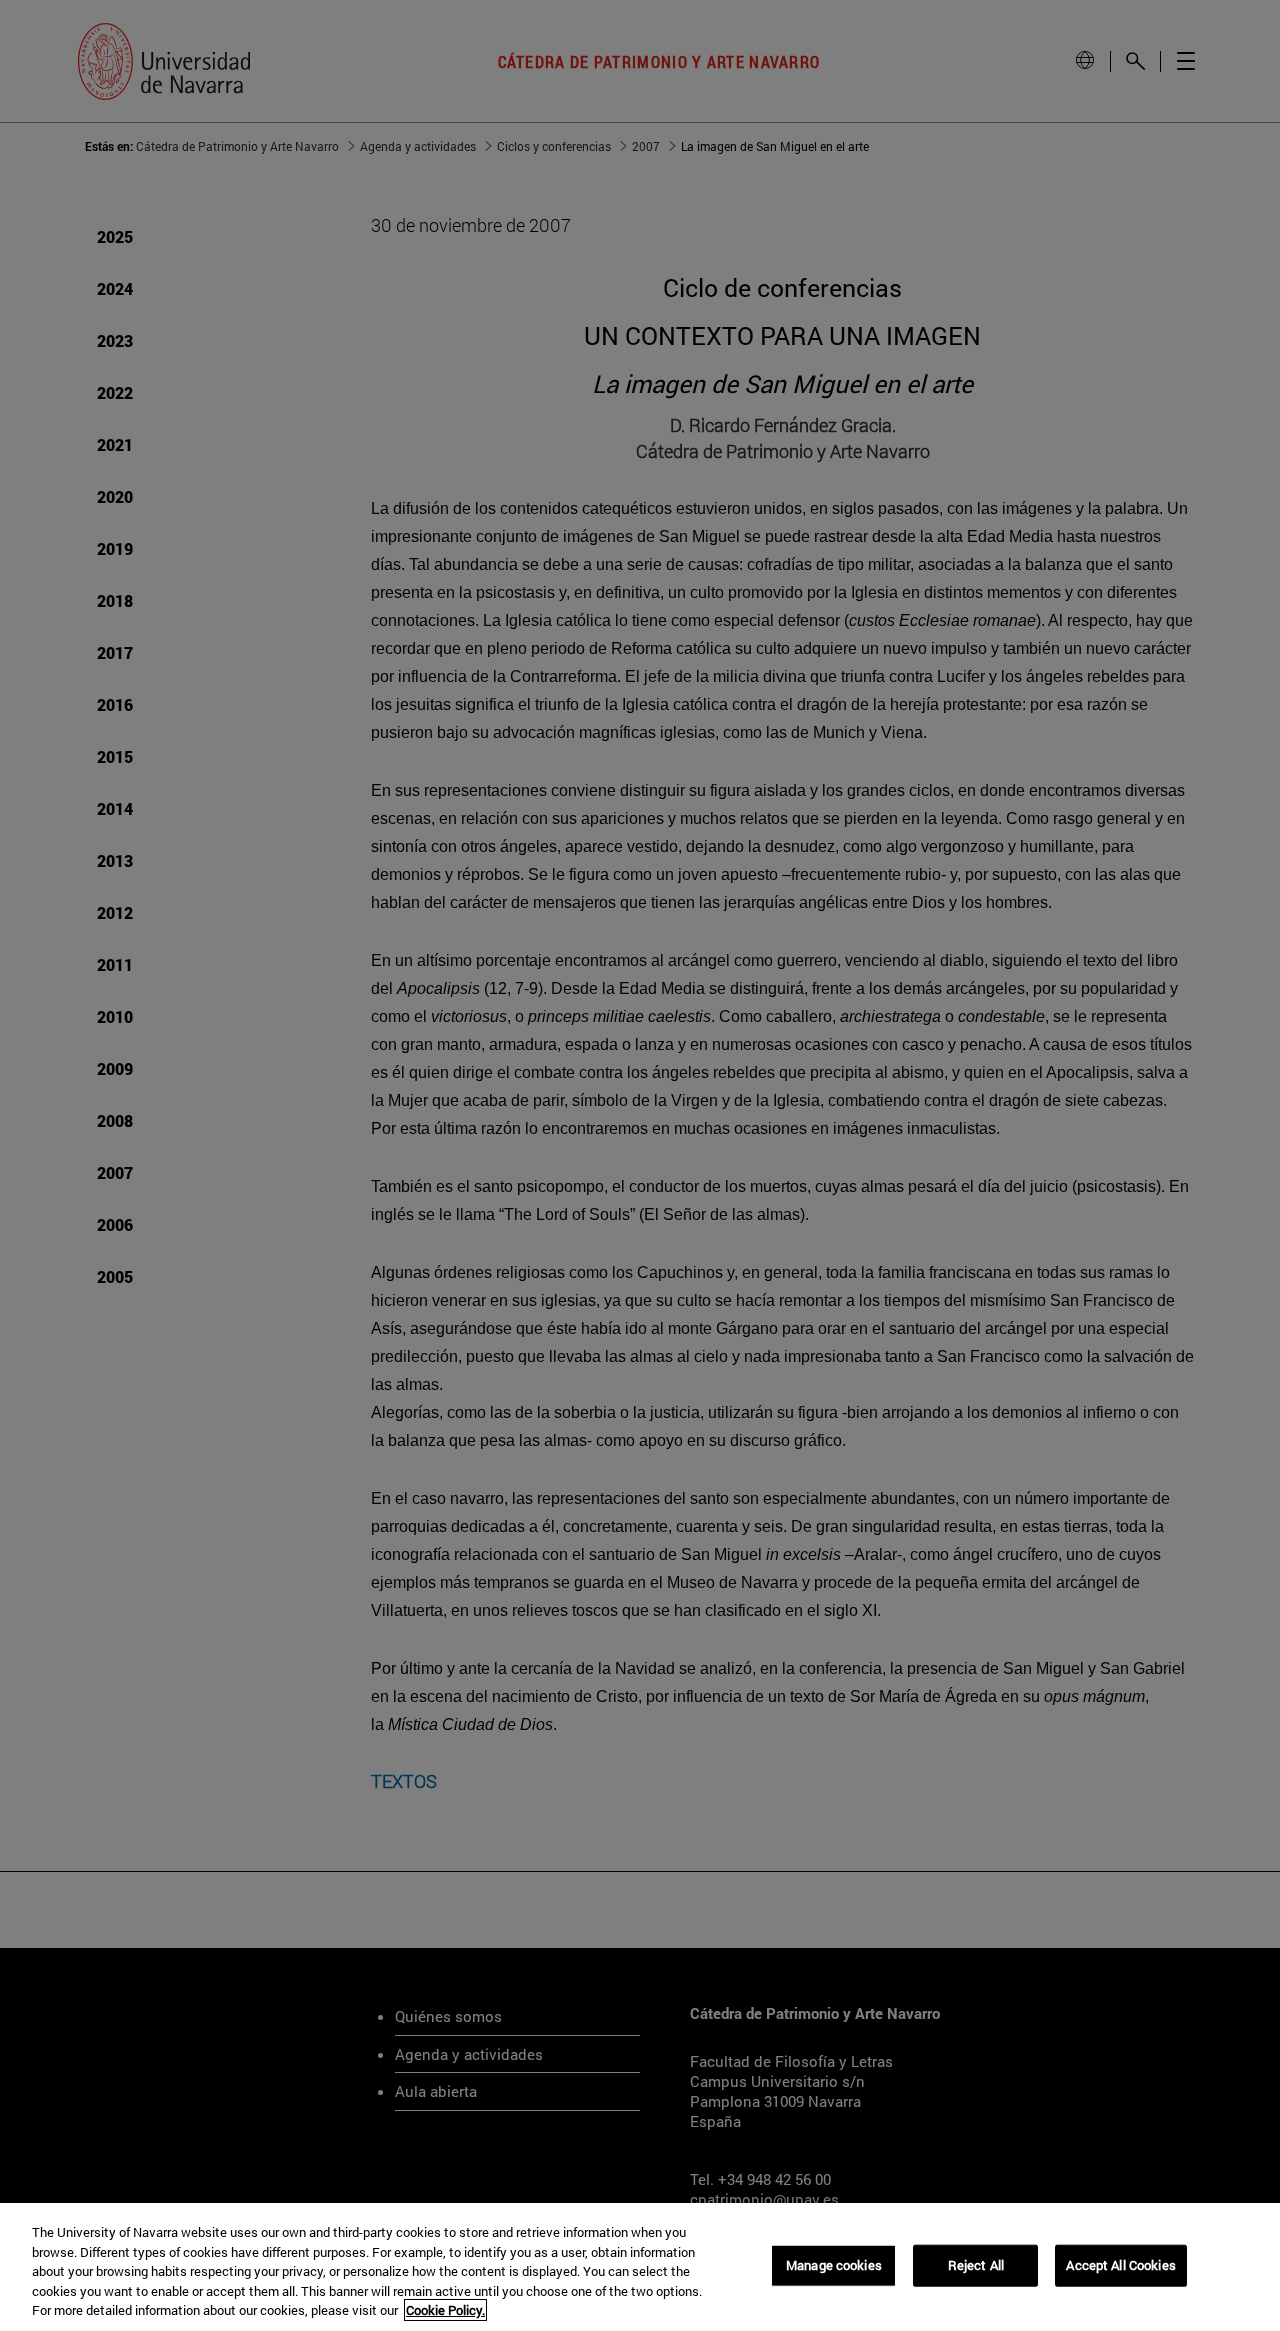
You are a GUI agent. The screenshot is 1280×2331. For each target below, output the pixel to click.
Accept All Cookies (1120, 2265)
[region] (640, 2267)
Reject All (976, 2265)
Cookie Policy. (445, 2310)
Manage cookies (834, 2265)
